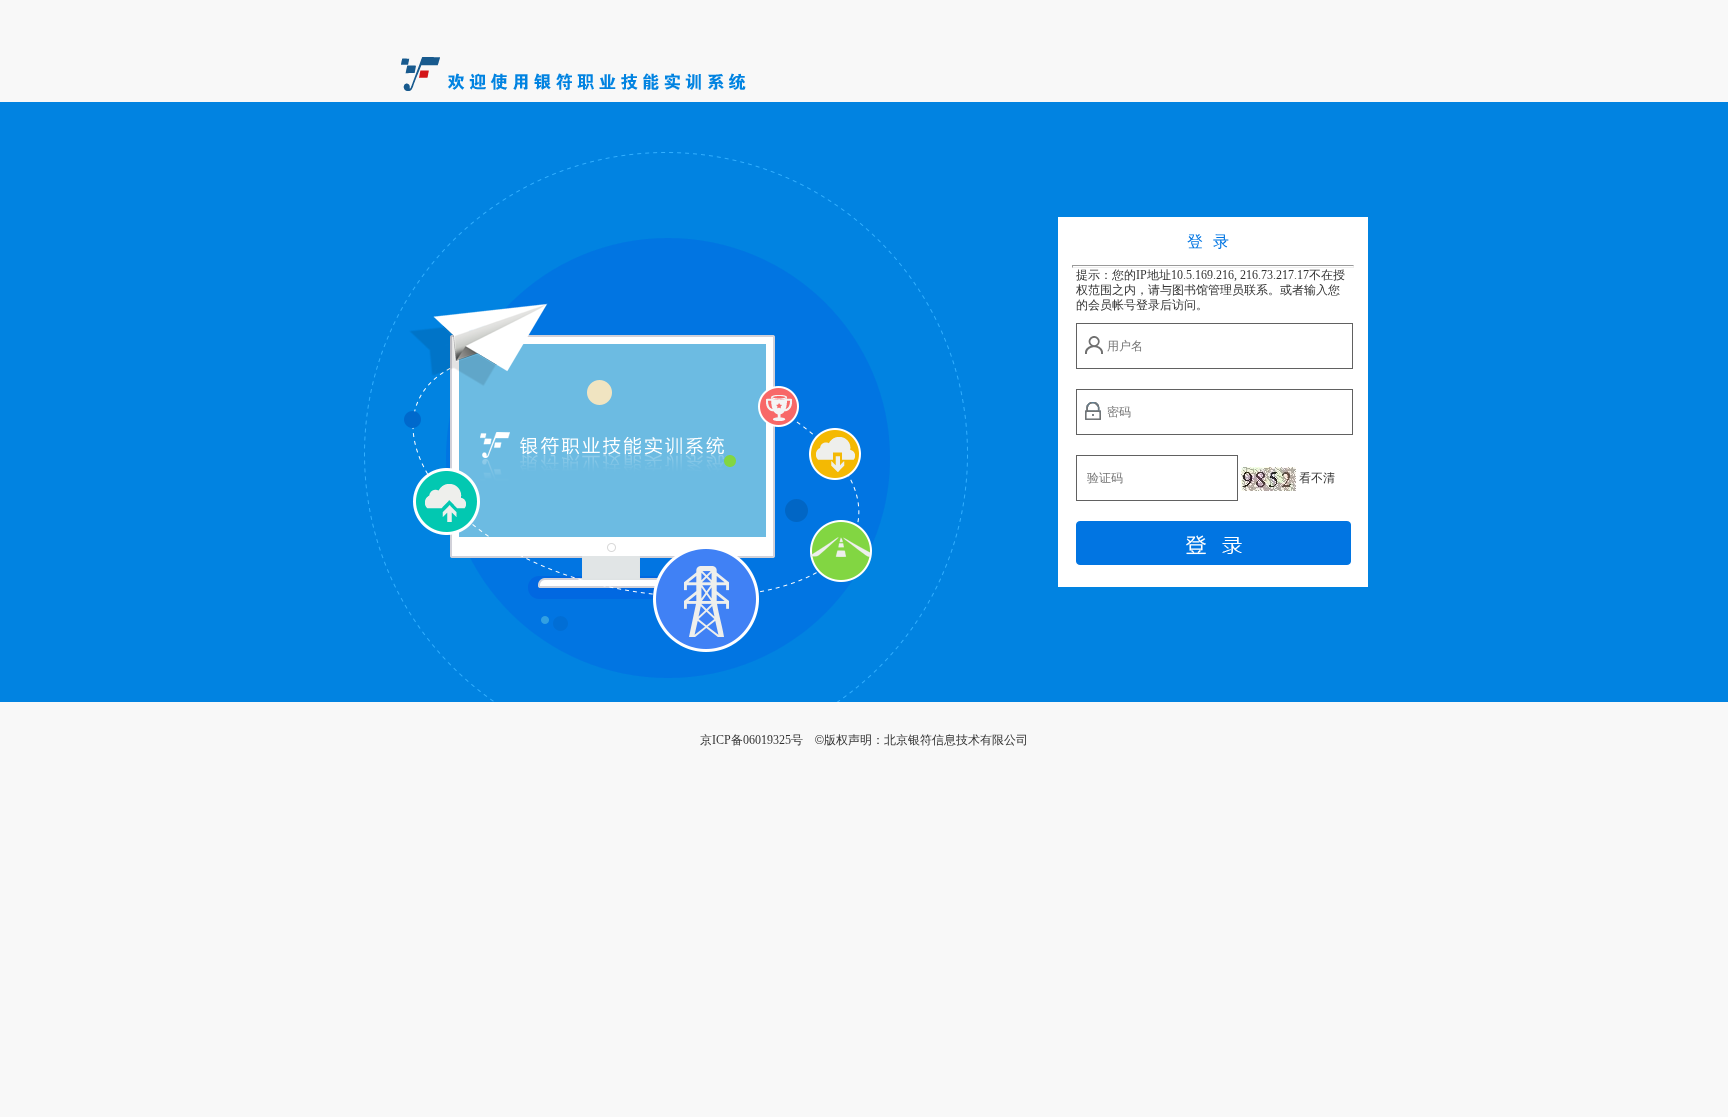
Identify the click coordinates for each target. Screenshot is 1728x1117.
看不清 (1317, 478)
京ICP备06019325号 (751, 740)
